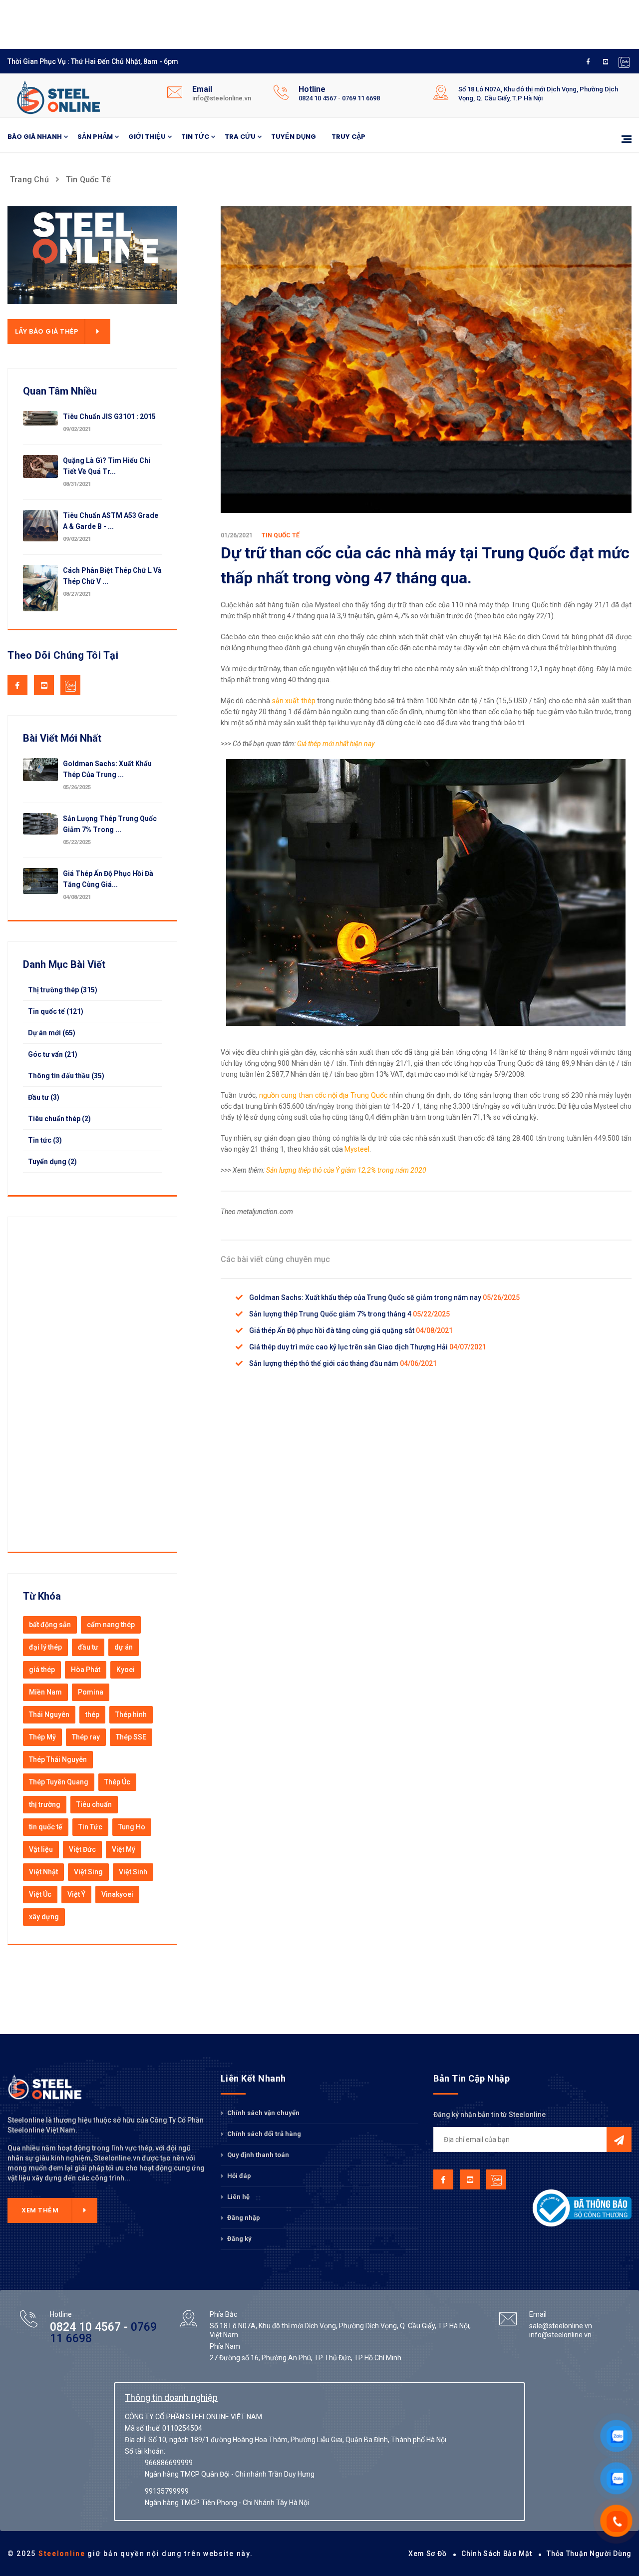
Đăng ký (239, 2239)
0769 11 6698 (361, 98)
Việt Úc (40, 1894)
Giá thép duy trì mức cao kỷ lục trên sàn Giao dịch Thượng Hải (349, 1347)
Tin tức (195, 137)
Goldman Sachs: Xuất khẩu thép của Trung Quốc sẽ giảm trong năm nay (366, 1297)
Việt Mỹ (124, 1849)
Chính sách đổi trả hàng (263, 2134)
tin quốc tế (46, 1827)
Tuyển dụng (294, 137)
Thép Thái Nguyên (58, 1759)
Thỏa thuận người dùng (589, 2554)
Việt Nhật (43, 1872)
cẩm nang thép (111, 1625)
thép (92, 1715)
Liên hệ (238, 2197)
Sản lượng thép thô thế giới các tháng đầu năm (324, 1363)
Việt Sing (88, 1872)
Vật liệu (41, 1849)
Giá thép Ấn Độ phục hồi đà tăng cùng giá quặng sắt (332, 1330)
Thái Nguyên (49, 1715)
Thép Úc (117, 1782)
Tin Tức (90, 1827)
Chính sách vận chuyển (263, 2113)
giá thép (42, 1670)
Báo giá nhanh (35, 137)
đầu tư (88, 1647)
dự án (124, 1647)
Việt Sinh (133, 1872)
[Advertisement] (250, 22)
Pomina (91, 1692)
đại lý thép (45, 1647)
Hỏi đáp (238, 2176)
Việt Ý (76, 1894)
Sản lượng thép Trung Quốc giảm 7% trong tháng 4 (331, 1314)
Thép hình (131, 1715)
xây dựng (44, 1917)
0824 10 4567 (318, 98)
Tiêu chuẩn (94, 1804)
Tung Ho (132, 1827)
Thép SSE (131, 1737)
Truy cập (348, 137)
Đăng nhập (243, 2218)
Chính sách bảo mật (497, 2554)
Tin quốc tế (88, 180)
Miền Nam (45, 1692)
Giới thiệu (147, 137)
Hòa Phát (86, 1670)
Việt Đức (82, 1849)
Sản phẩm (95, 137)
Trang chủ (29, 180)
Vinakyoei (117, 1894)
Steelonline (62, 2554)
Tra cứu (240, 137)
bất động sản (50, 1625)
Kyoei (126, 1670)
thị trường (45, 1804)
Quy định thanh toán (257, 2155)
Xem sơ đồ (427, 2554)
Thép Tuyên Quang (59, 1782)
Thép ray (86, 1737)
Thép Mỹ (42, 1737)
